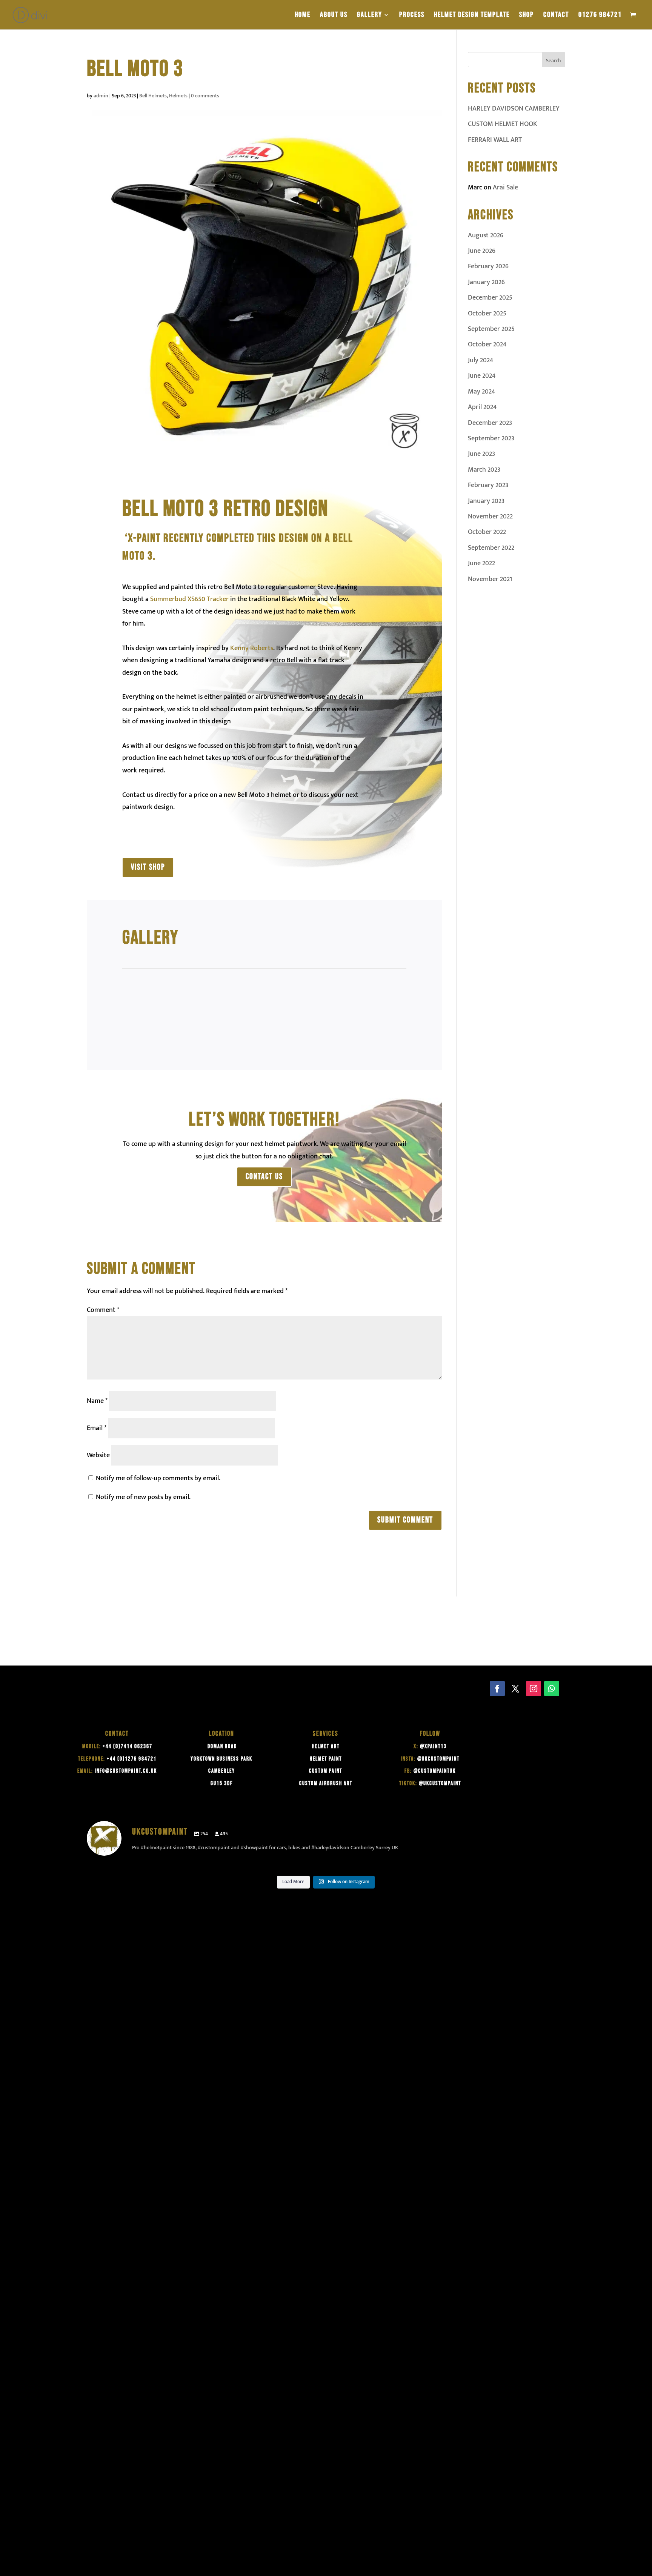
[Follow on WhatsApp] (552, 1689)
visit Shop (148, 867)
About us (334, 16)
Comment (103, 1310)
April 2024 (482, 407)
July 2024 (481, 360)
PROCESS (412, 16)
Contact (556, 16)
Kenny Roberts (252, 648)
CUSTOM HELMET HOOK (503, 124)
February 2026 (488, 266)
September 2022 (491, 548)
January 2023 (486, 501)
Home (303, 16)
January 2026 (486, 282)
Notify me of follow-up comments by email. (158, 1478)
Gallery (370, 16)
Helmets (178, 96)
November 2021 (490, 579)
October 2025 (487, 314)
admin (101, 96)
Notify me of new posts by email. (143, 1497)
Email (97, 1428)
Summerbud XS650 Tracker (189, 599)
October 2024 (487, 344)
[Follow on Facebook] (497, 1689)
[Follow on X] (515, 1689)
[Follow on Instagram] (534, 1689)
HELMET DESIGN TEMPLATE (472, 16)
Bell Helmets (153, 96)
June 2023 (481, 454)
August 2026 (486, 235)
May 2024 (481, 392)
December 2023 (490, 423)
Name (97, 1401)
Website (98, 1455)
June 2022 (481, 563)
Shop (527, 16)
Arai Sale (505, 188)
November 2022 (490, 517)
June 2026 (482, 251)
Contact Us (264, 1177)
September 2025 (491, 329)
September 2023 (491, 438)
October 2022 (487, 532)
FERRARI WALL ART (495, 140)
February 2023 (488, 485)
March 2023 (484, 470)
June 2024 (482, 376)
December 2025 (490, 298)
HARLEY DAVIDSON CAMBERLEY (514, 109)
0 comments (205, 96)
